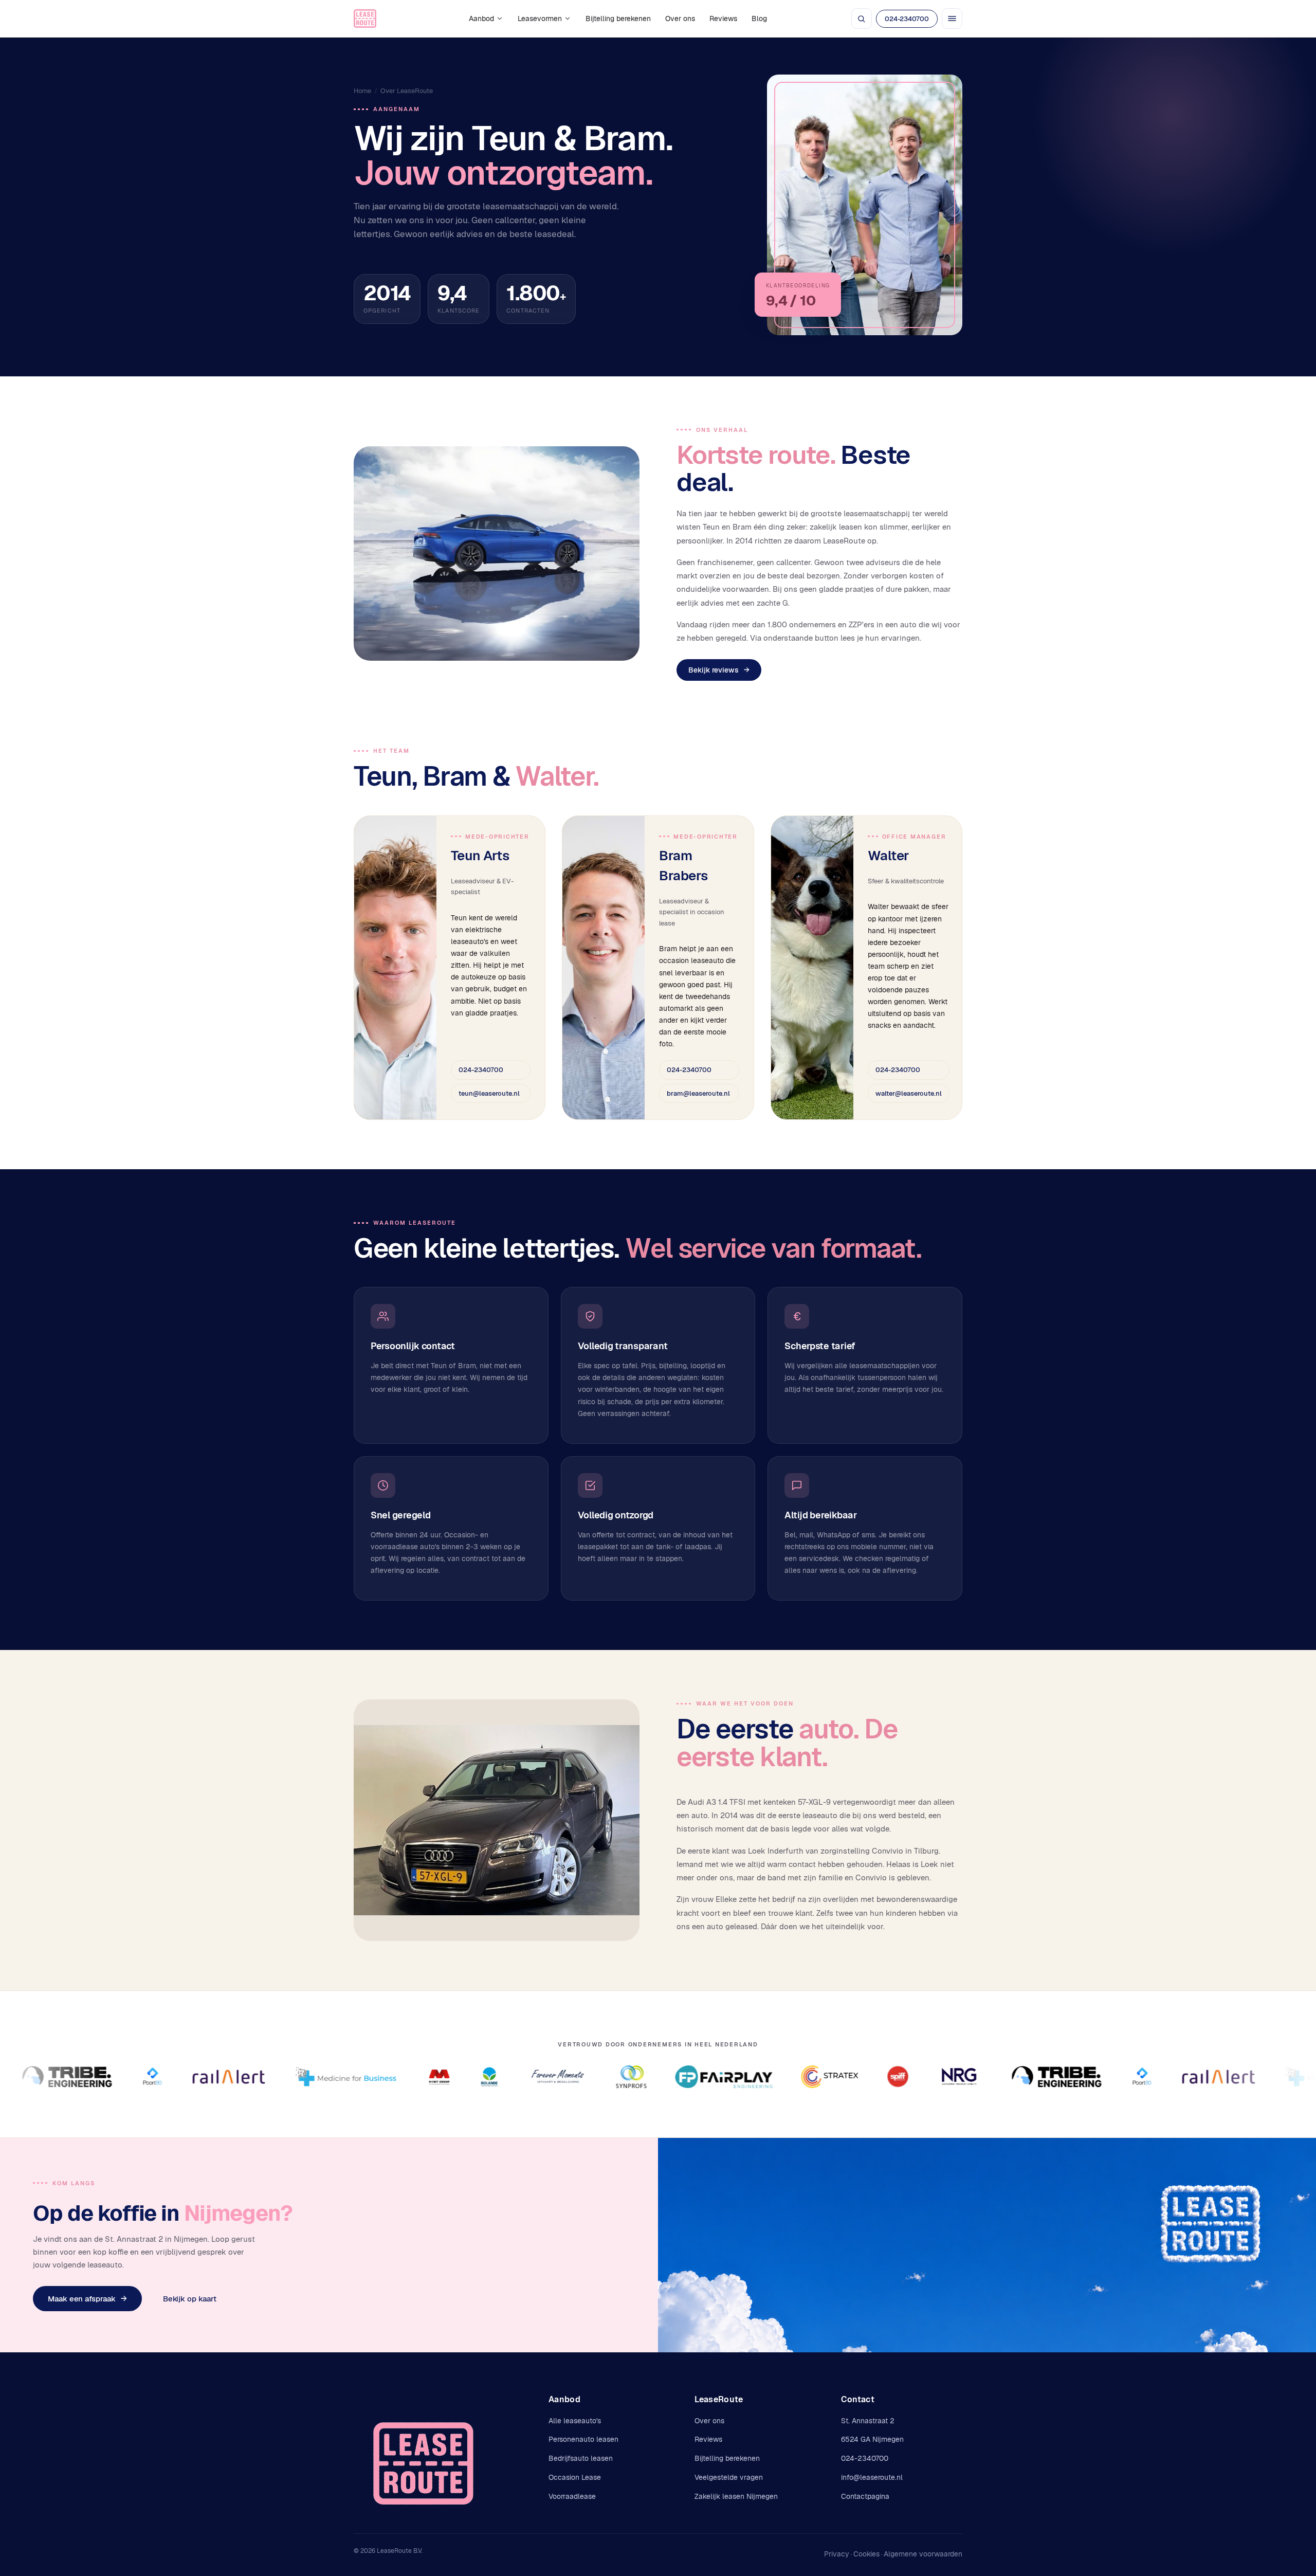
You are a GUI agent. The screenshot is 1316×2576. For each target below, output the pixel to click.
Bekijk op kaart (190, 2299)
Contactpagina (865, 2496)
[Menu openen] (952, 19)
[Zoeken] (862, 19)
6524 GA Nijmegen (872, 2439)
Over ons (680, 19)
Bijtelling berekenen (618, 19)
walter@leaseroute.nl (909, 1093)
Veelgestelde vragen (729, 2477)
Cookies (866, 2554)
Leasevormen (540, 19)
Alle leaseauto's (575, 2421)
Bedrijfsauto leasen (581, 2458)
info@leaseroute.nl (872, 2477)
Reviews (723, 19)
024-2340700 (907, 19)
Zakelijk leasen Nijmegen (736, 2496)
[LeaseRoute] (365, 19)
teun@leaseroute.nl (489, 1093)
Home (362, 91)
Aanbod (481, 19)
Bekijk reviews (719, 670)
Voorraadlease (572, 2496)
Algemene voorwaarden (923, 2554)
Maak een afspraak (87, 2299)
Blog (759, 19)
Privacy (837, 2554)
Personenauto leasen (583, 2439)
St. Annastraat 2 (868, 2421)
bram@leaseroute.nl (698, 1093)
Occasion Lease (575, 2477)
